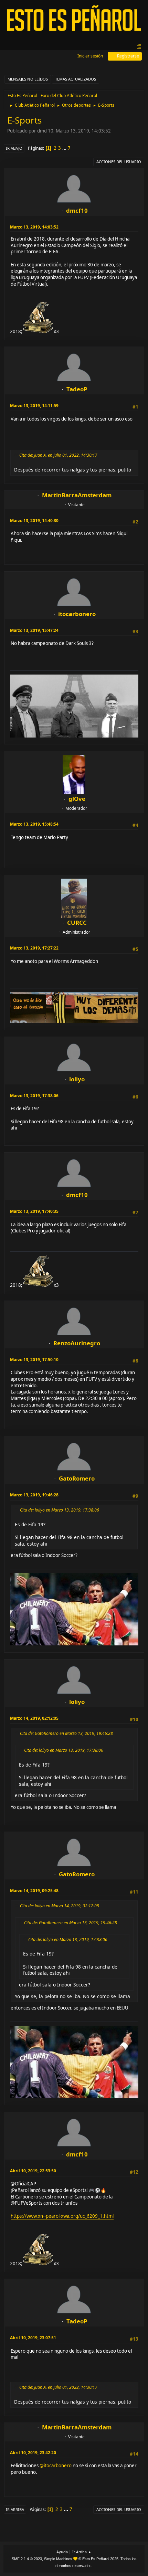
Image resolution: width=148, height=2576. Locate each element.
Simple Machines (58, 2559)
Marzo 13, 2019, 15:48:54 (34, 824)
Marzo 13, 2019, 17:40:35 (34, 1211)
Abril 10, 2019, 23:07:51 (33, 2338)
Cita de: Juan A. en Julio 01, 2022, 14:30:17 (58, 455)
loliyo (77, 1079)
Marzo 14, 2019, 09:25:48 (34, 1891)
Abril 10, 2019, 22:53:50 (33, 2171)
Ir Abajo (14, 148)
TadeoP (77, 389)
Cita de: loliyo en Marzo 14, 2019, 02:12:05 (60, 1906)
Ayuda (62, 2552)
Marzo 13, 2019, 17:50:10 (34, 1360)
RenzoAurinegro (77, 1343)
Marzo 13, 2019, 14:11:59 (34, 406)
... (65, 148)
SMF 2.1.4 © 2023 (27, 2559)
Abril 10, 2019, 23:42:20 (33, 2453)
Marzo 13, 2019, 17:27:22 (34, 948)
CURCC (77, 923)
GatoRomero (77, 1478)
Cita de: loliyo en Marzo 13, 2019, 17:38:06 (60, 1510)
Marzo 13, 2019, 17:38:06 (34, 1096)
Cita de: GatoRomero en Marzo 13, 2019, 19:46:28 (66, 1733)
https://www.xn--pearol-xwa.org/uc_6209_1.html (62, 2216)
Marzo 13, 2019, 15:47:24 (34, 630)
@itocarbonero (56, 2466)
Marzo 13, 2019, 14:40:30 (34, 521)
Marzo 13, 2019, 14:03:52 (34, 227)
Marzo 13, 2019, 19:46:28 (34, 1495)
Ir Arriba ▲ (82, 2552)
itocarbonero (77, 614)
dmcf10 (77, 210)
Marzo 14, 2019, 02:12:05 (34, 1718)
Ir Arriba (15, 2509)
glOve (77, 799)
